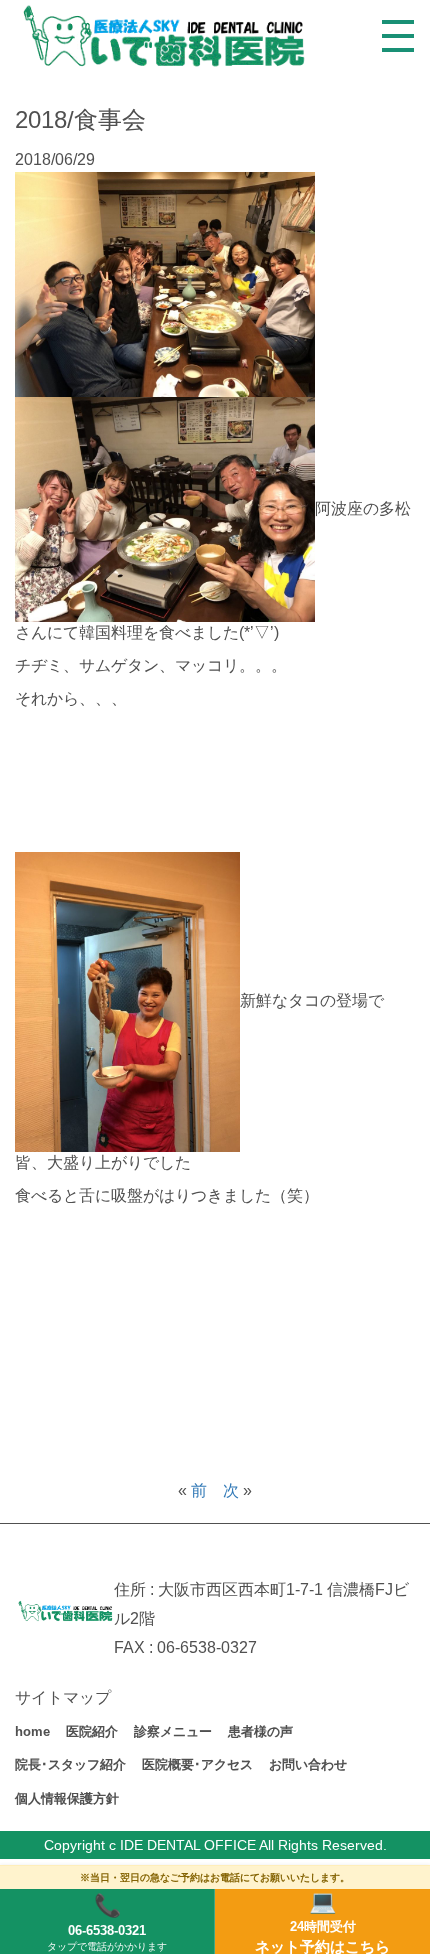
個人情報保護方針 (67, 1798)
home (32, 1731)
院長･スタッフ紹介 (70, 1764)
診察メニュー (173, 1731)
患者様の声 (260, 1731)
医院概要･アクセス (197, 1764)
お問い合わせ (308, 1764)
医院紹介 (92, 1731)
